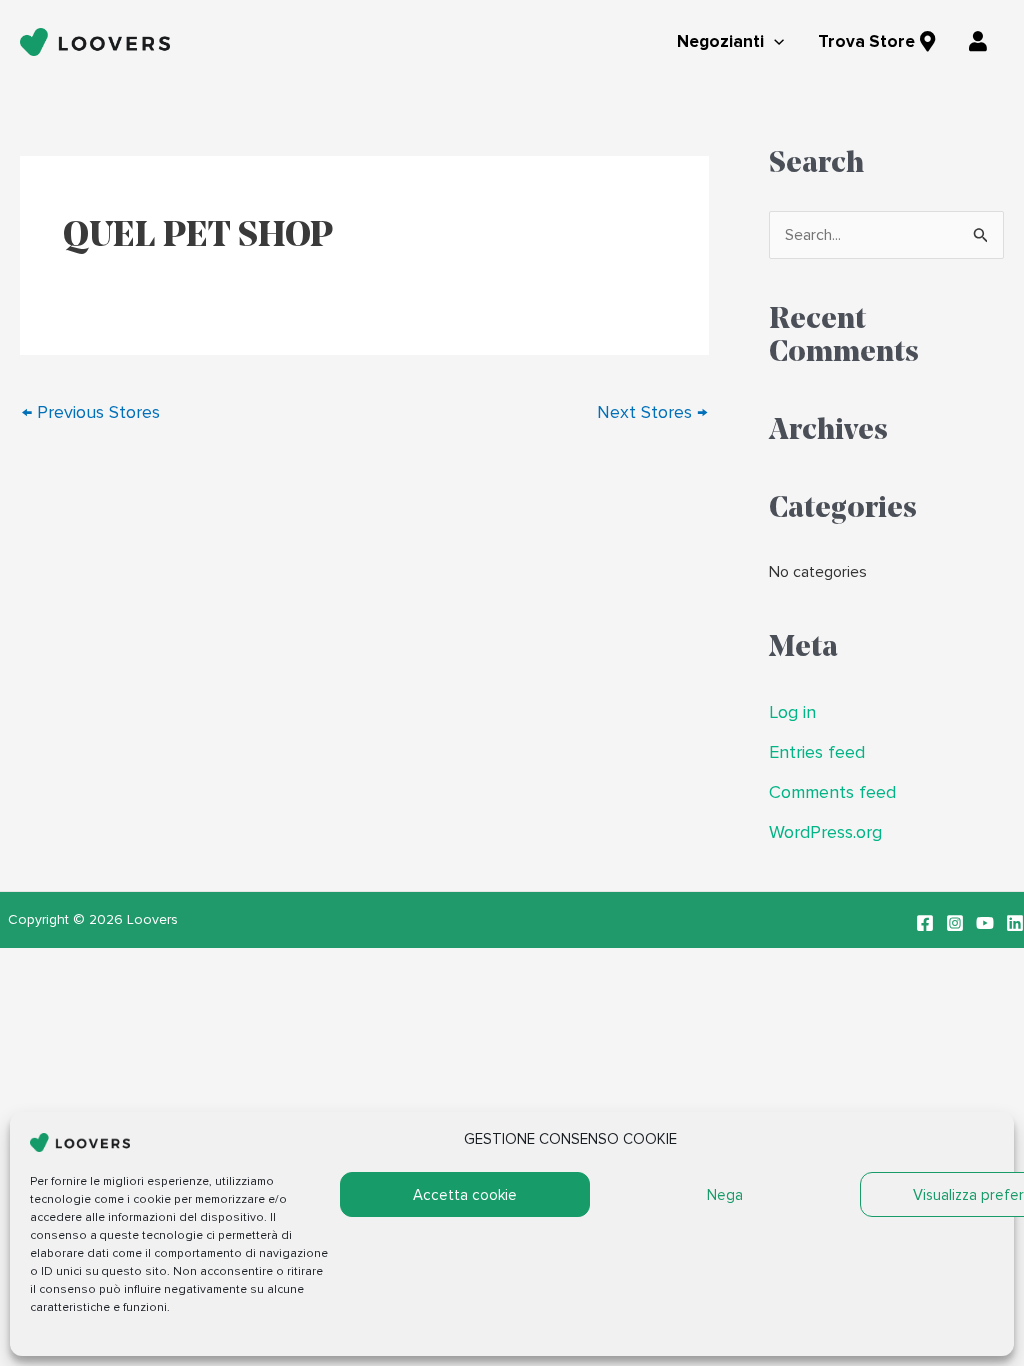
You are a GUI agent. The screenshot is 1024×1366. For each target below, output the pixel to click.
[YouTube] (985, 923)
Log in (792, 712)
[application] (774, 42)
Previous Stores (91, 412)
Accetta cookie (465, 1195)
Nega (725, 1195)
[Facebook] (925, 923)
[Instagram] (955, 923)
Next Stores (652, 412)
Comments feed (832, 792)
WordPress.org (825, 832)
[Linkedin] (1015, 923)
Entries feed (817, 752)
